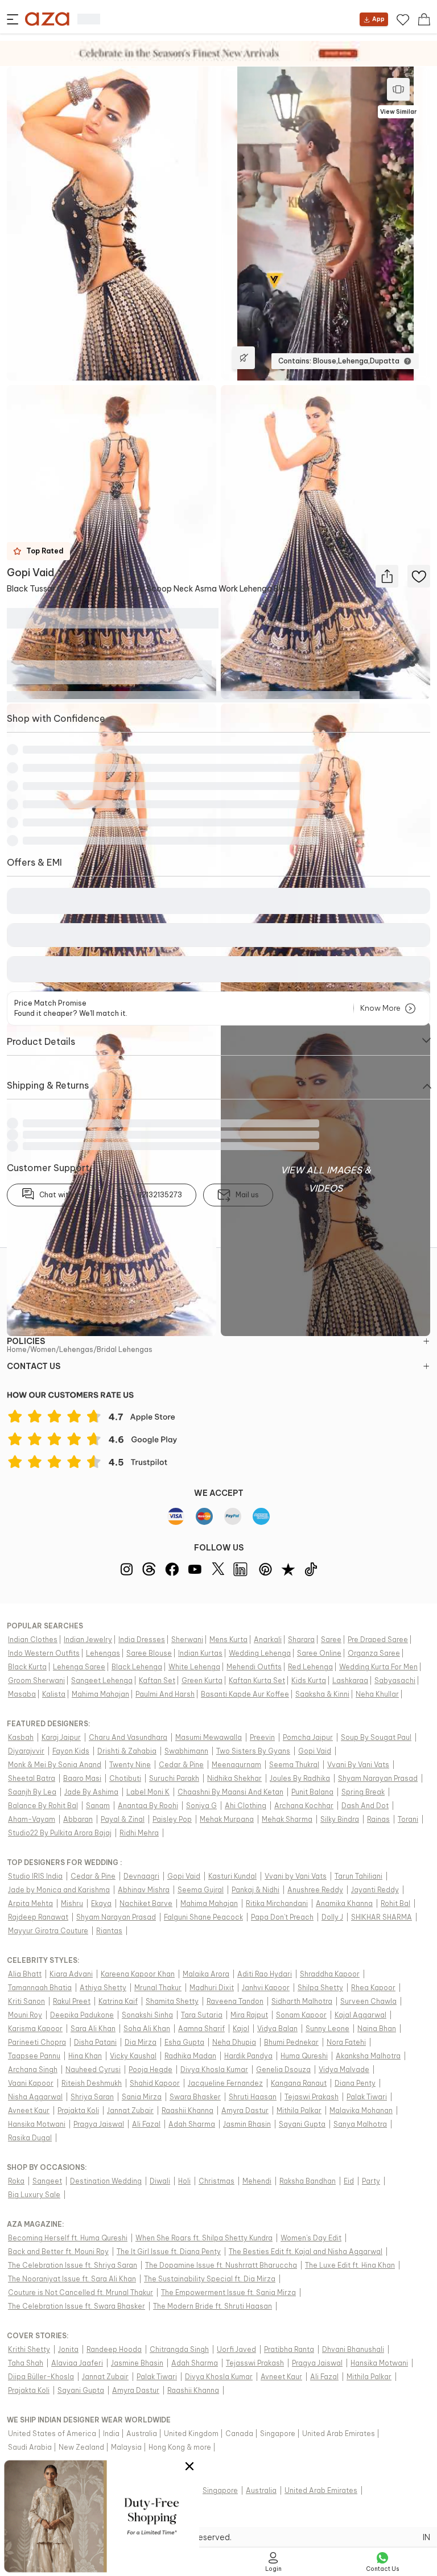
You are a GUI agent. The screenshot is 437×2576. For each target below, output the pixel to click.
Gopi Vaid (30, 572)
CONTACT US (34, 1366)
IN (426, 2537)
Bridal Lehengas (125, 1349)
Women (43, 1349)
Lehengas (76, 1349)
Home (17, 1349)
